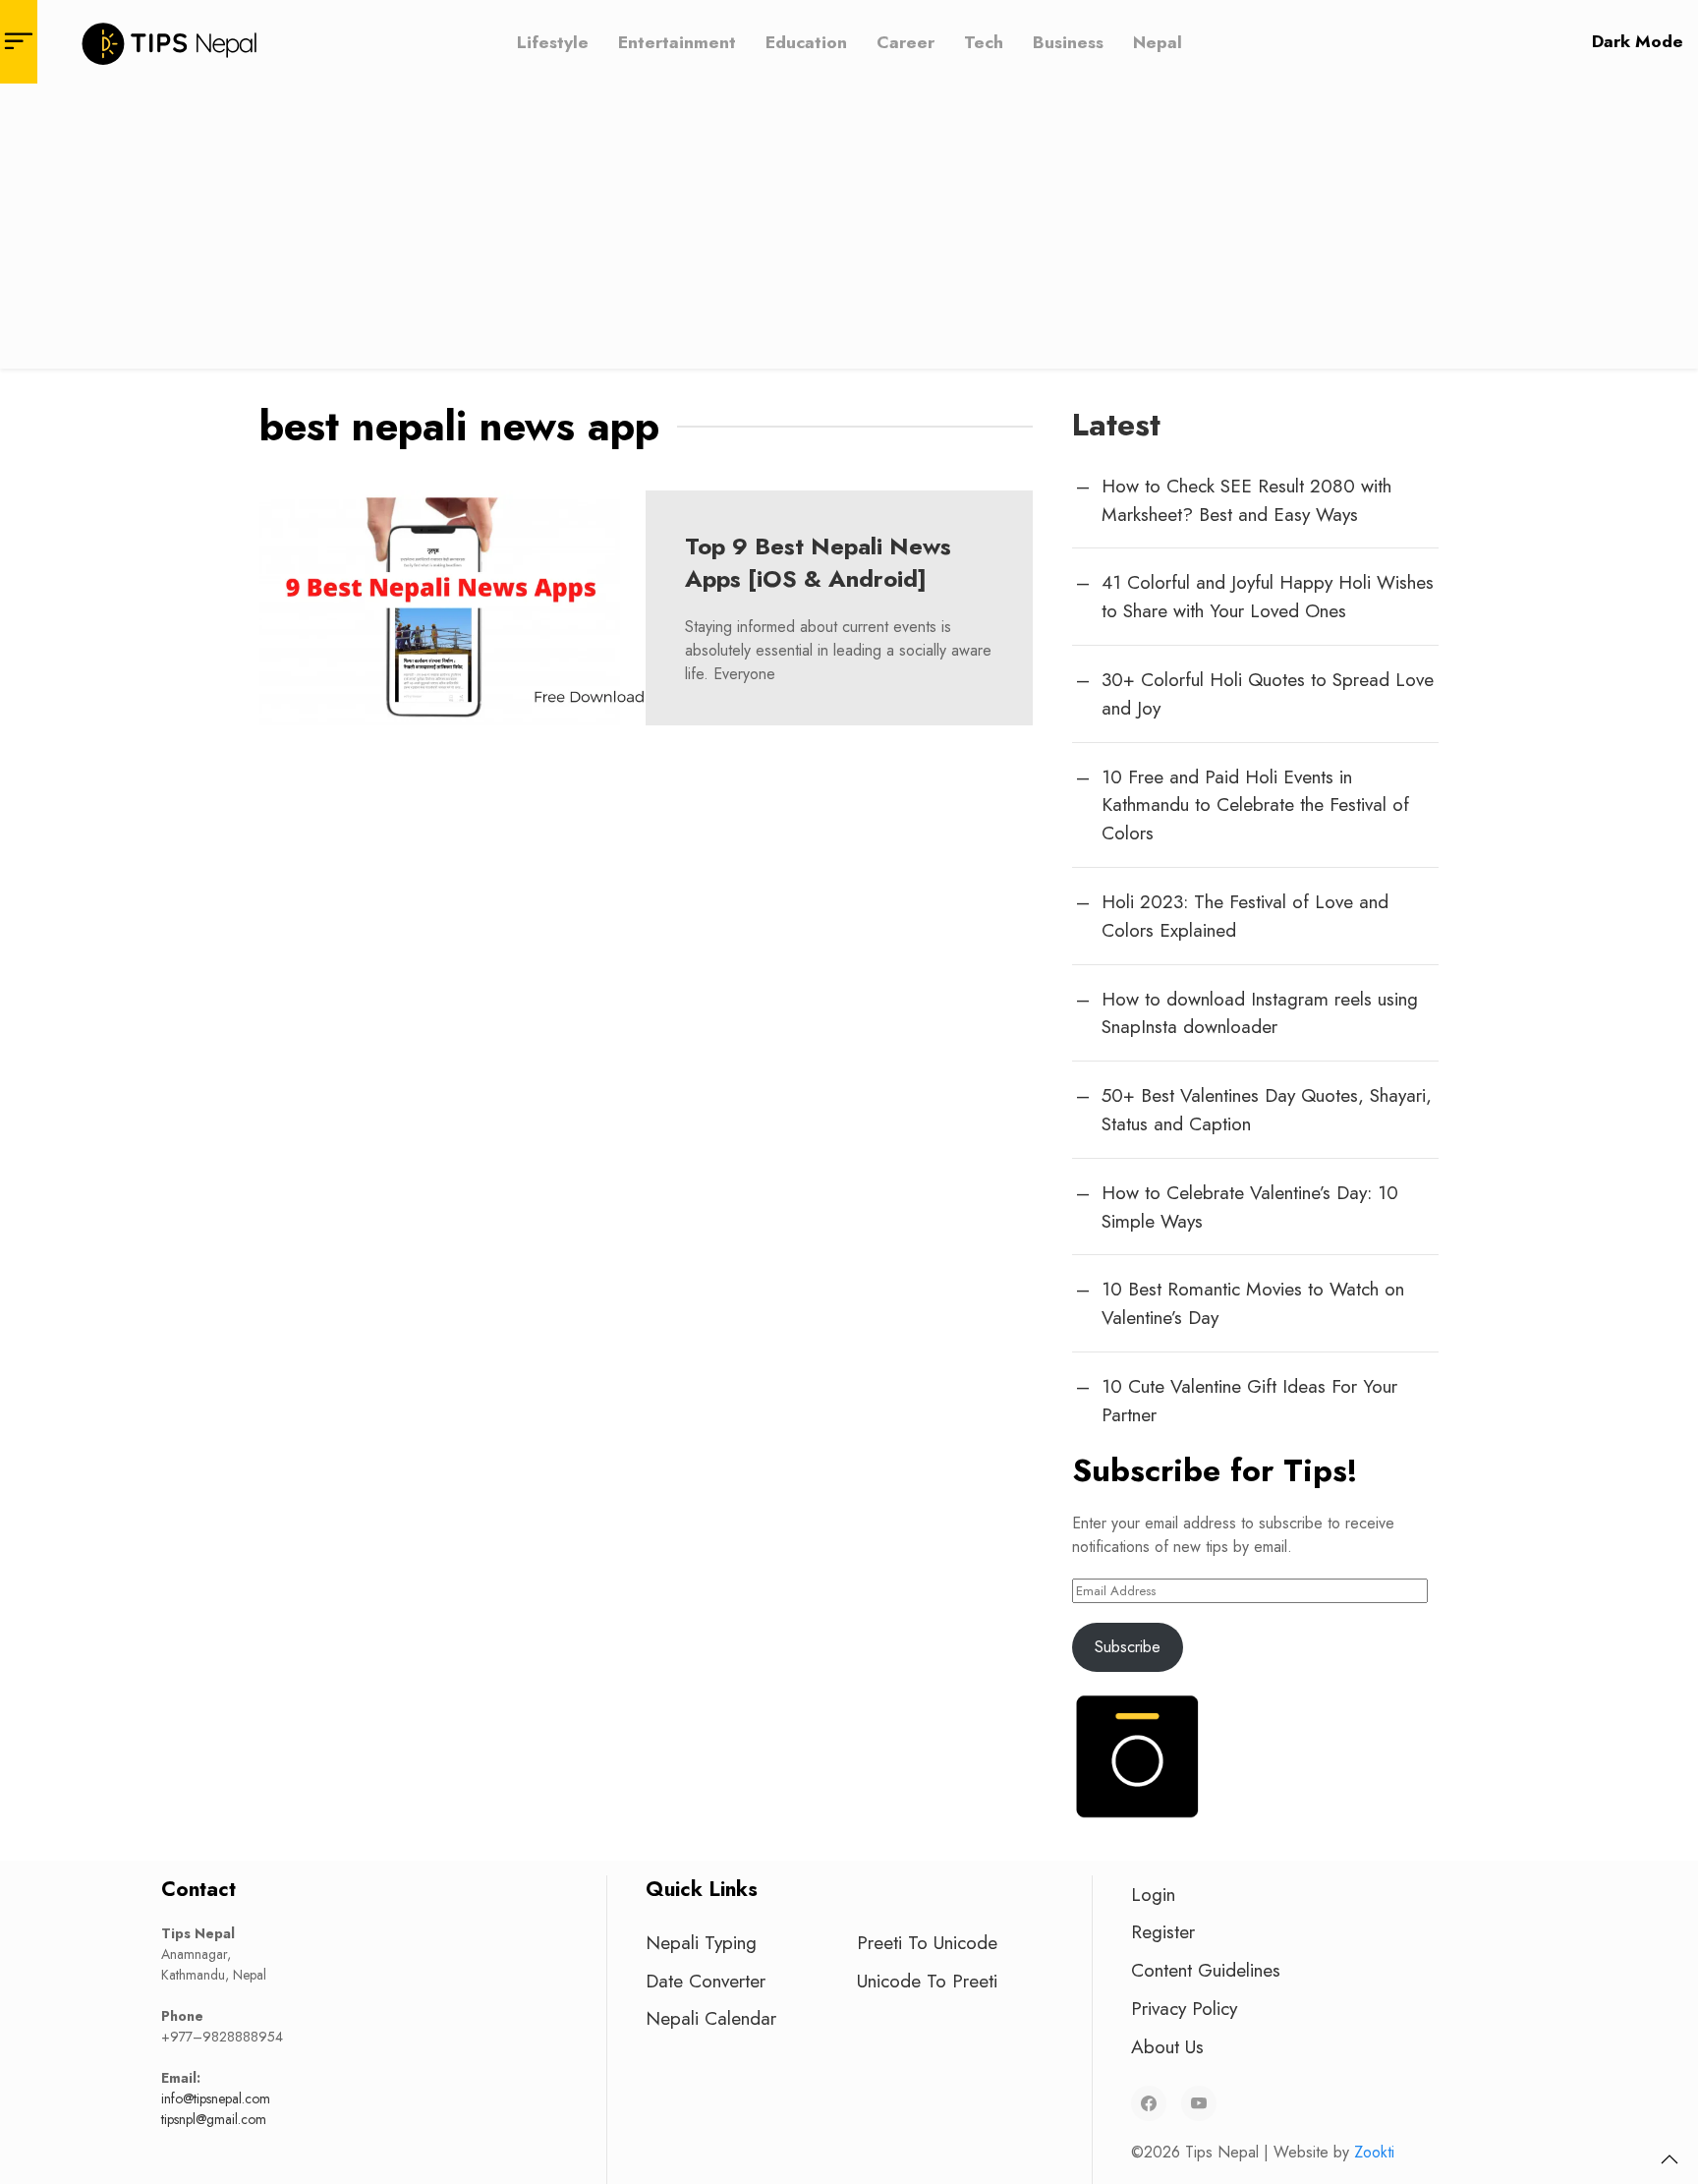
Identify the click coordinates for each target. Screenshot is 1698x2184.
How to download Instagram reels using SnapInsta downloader (1260, 1013)
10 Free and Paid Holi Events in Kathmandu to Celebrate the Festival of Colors (1255, 805)
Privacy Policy (1184, 2008)
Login (1153, 1894)
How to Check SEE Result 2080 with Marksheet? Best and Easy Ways (1246, 500)
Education (806, 41)
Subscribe (1128, 1647)
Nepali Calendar (711, 2018)
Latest (1116, 425)
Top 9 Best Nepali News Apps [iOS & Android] (818, 563)
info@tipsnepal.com (216, 2098)
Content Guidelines (1206, 1970)
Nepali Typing (701, 1942)
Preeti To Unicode (927, 1942)
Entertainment (677, 41)
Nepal (1158, 41)
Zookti (1374, 2152)
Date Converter (706, 1981)
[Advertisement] (849, 231)
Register (1163, 1931)
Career (906, 41)
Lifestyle (553, 41)
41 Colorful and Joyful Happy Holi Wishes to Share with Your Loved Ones (1268, 596)
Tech (984, 41)
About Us (1167, 2046)
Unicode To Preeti (927, 1981)
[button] (1670, 2159)
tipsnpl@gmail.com (214, 2119)
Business (1068, 41)
